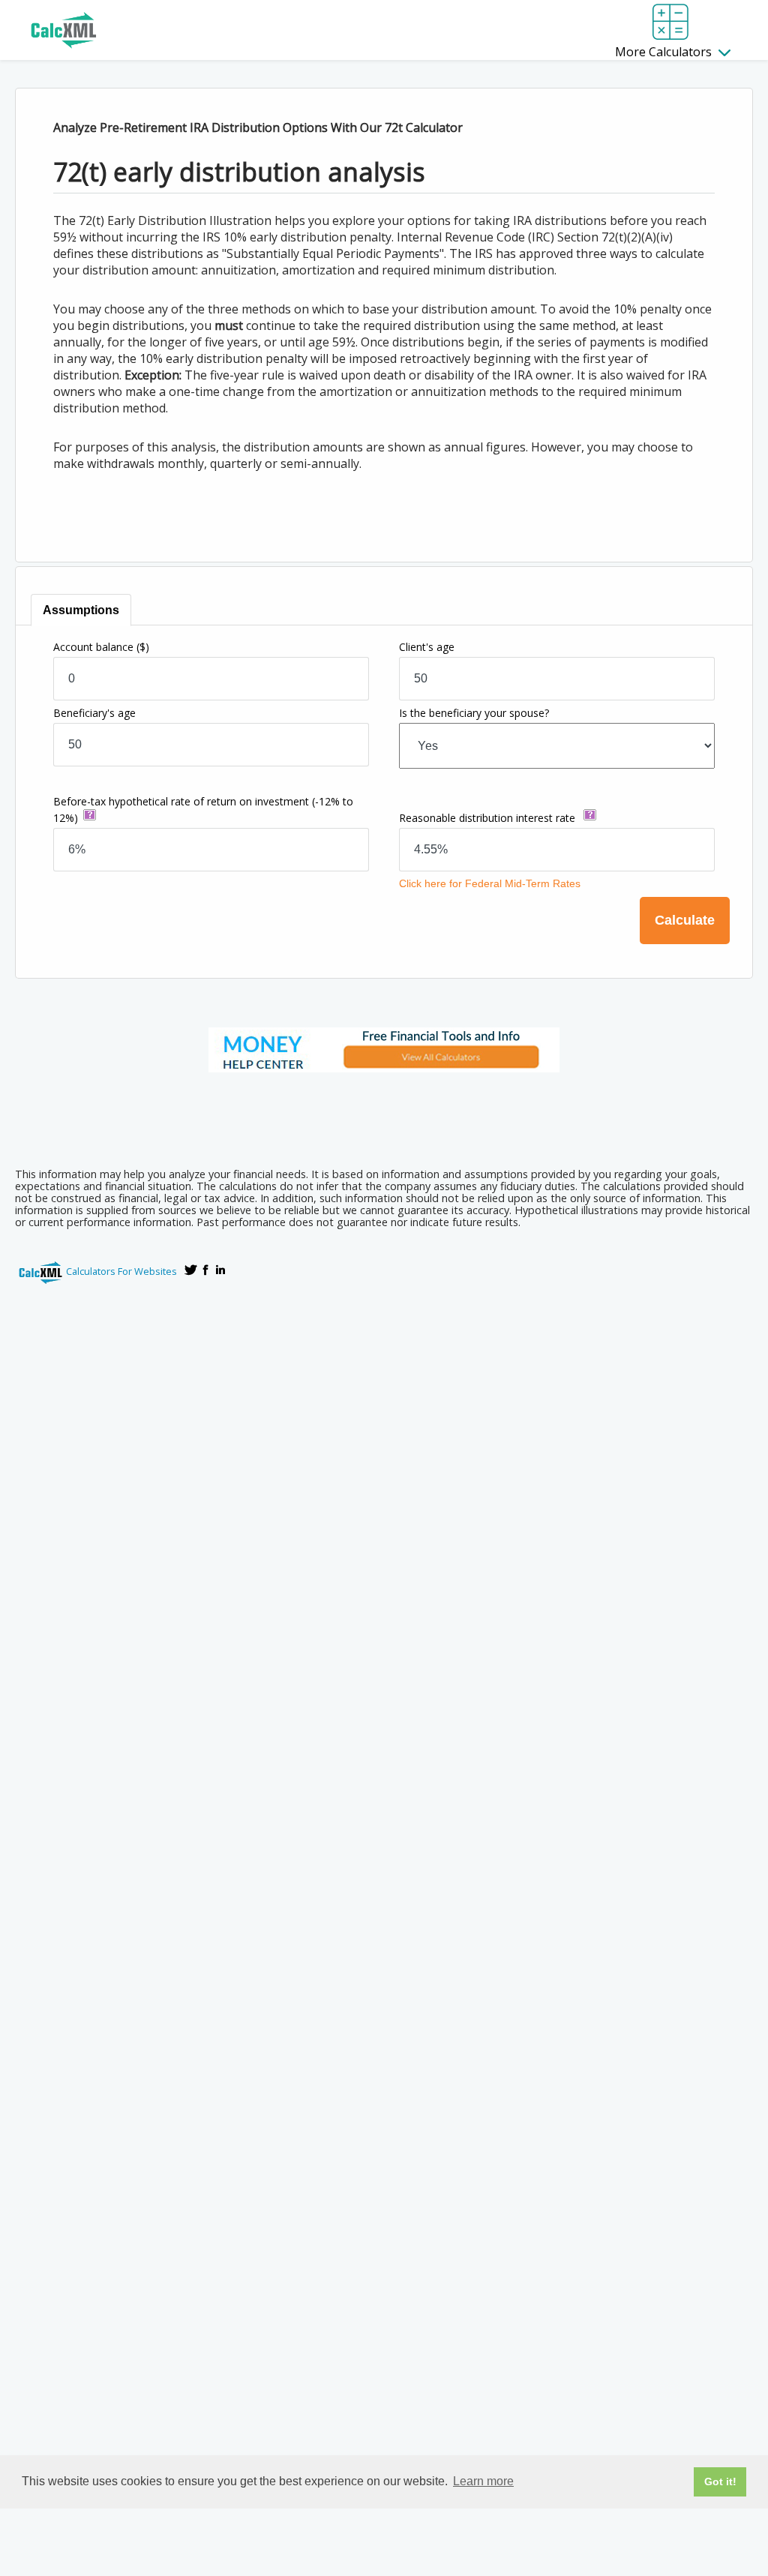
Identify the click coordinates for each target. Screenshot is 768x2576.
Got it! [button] (720, 2482)
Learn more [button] (483, 2481)
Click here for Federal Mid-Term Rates (488, 883)
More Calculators (665, 52)
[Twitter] (190, 1270)
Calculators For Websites (121, 1271)
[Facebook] (205, 1270)
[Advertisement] (384, 1115)
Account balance (101, 647)
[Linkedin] (220, 1270)
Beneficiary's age (94, 713)
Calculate (685, 920)
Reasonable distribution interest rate (489, 818)
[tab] (81, 610)
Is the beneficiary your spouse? (474, 713)
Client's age (427, 647)
